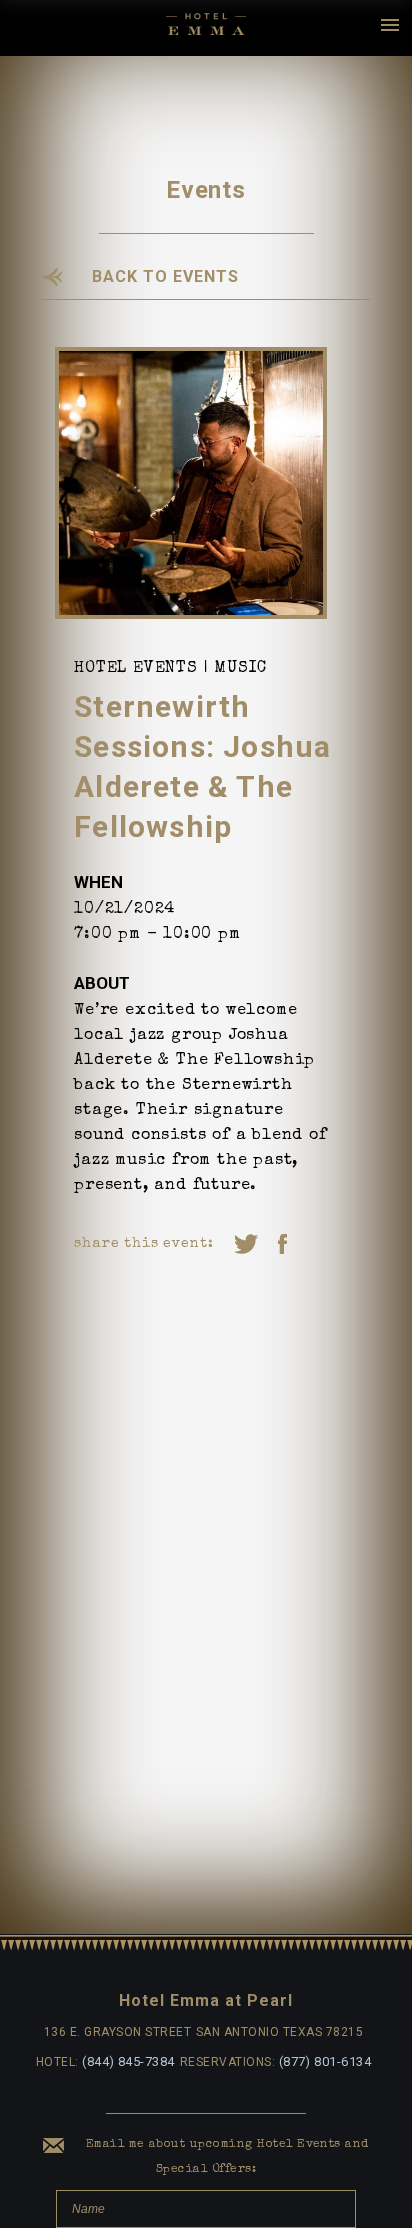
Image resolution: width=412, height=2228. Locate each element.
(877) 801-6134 (325, 2061)
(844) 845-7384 (128, 2061)
